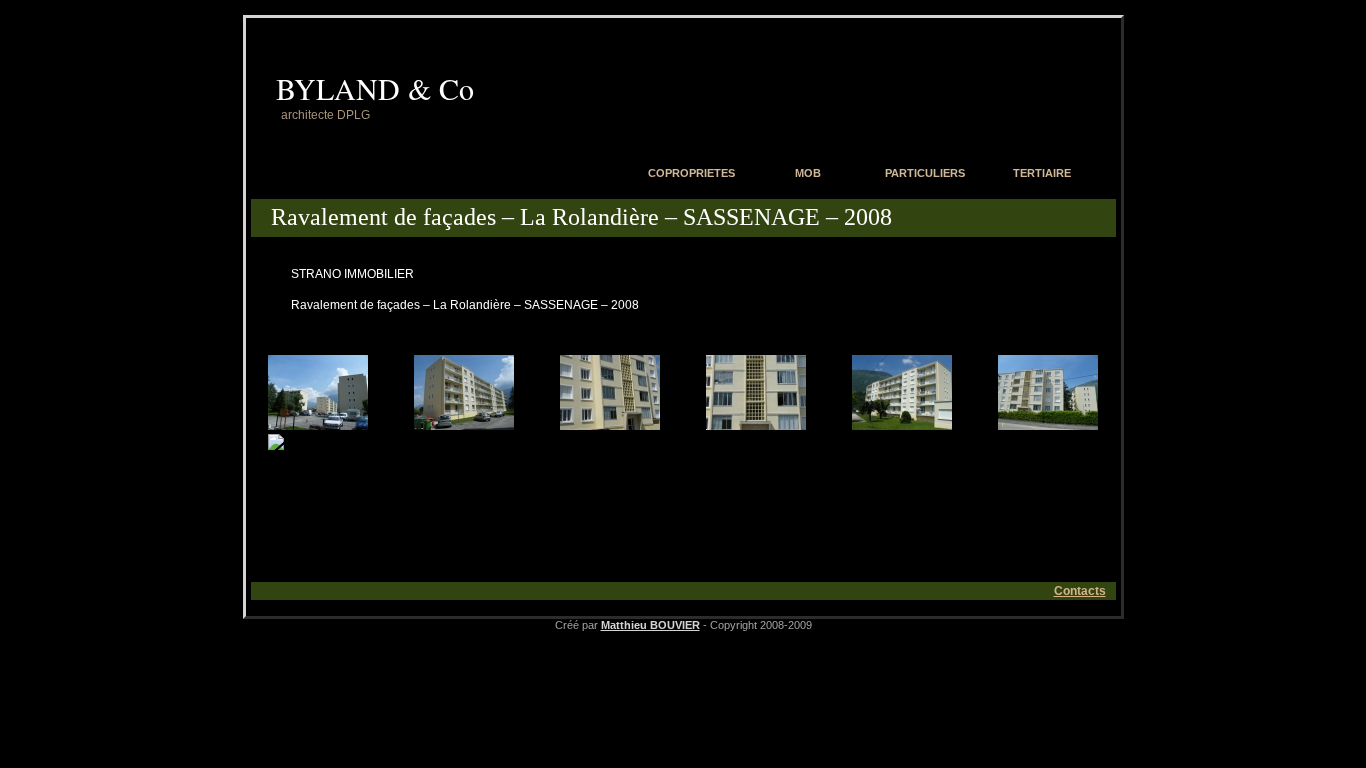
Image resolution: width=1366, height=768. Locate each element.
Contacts (1080, 591)
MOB (808, 173)
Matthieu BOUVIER (650, 625)
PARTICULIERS (925, 173)
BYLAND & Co (375, 88)
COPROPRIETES (691, 173)
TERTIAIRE (1042, 173)
